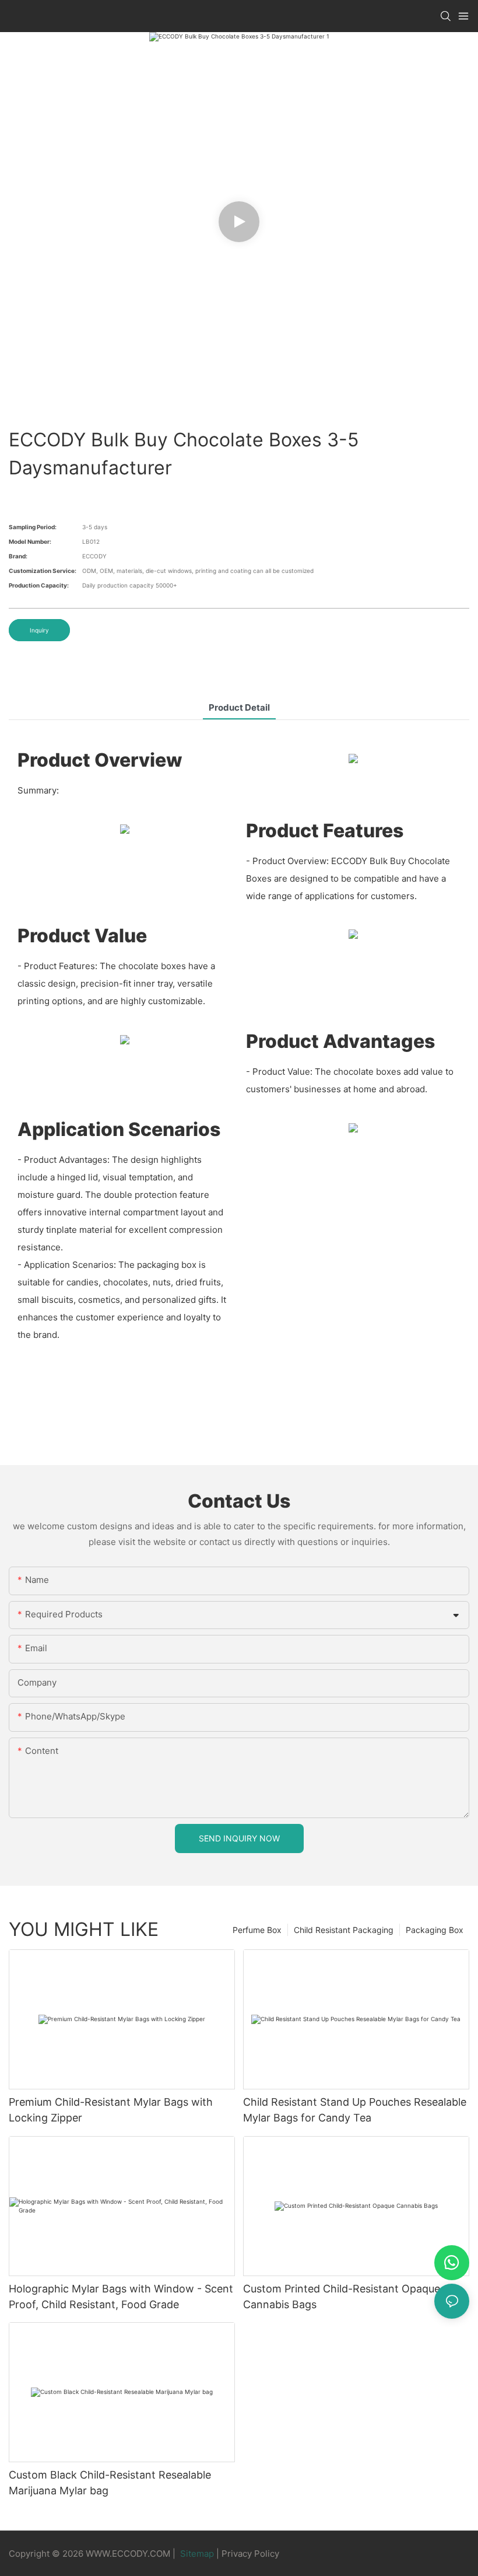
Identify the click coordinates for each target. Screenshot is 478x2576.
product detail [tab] (239, 707)
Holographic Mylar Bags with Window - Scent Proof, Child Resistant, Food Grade (121, 2297)
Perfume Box (257, 1930)
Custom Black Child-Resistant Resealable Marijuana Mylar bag (110, 2483)
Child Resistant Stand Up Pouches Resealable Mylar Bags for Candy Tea (355, 2110)
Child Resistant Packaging (344, 1930)
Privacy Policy (250, 2554)
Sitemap (197, 2554)
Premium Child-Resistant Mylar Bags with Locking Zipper (111, 2110)
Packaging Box (435, 1930)
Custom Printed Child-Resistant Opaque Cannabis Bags (342, 2297)
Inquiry (39, 630)
